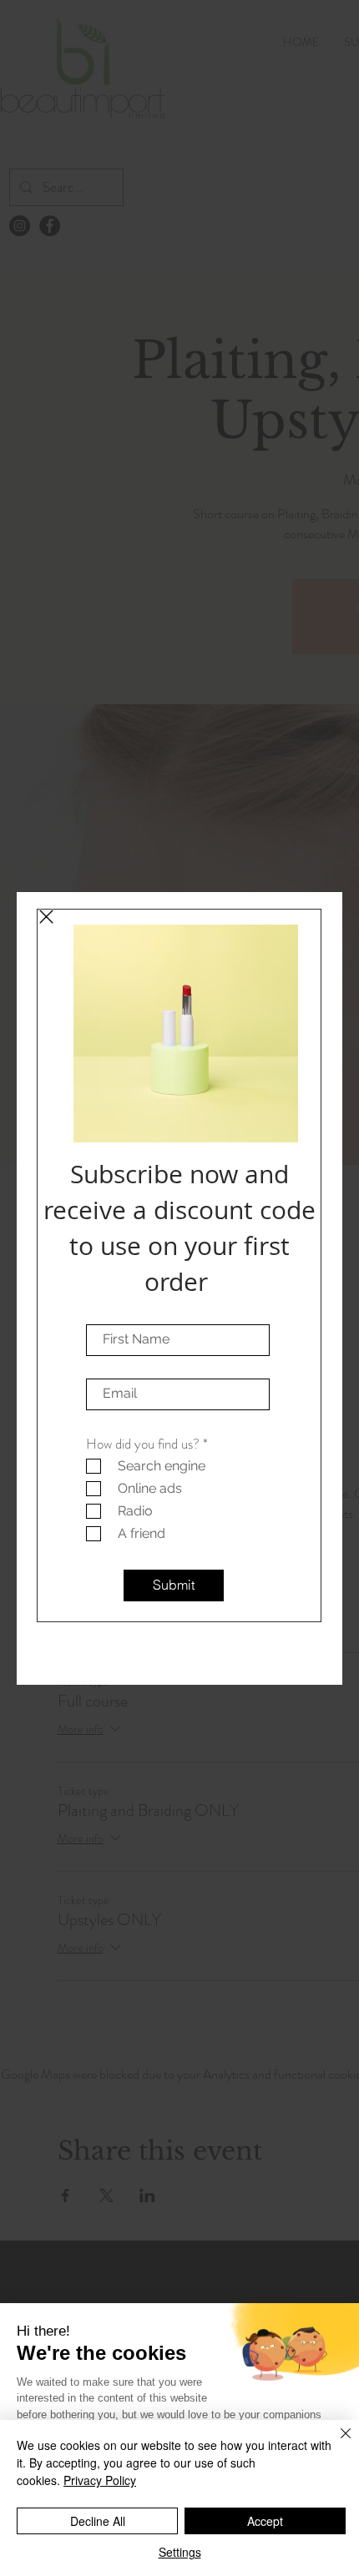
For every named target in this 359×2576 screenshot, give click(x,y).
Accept (265, 2521)
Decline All (98, 2521)
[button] (46, 917)
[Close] (336, 2443)
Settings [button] (180, 2552)
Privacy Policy (100, 2480)
